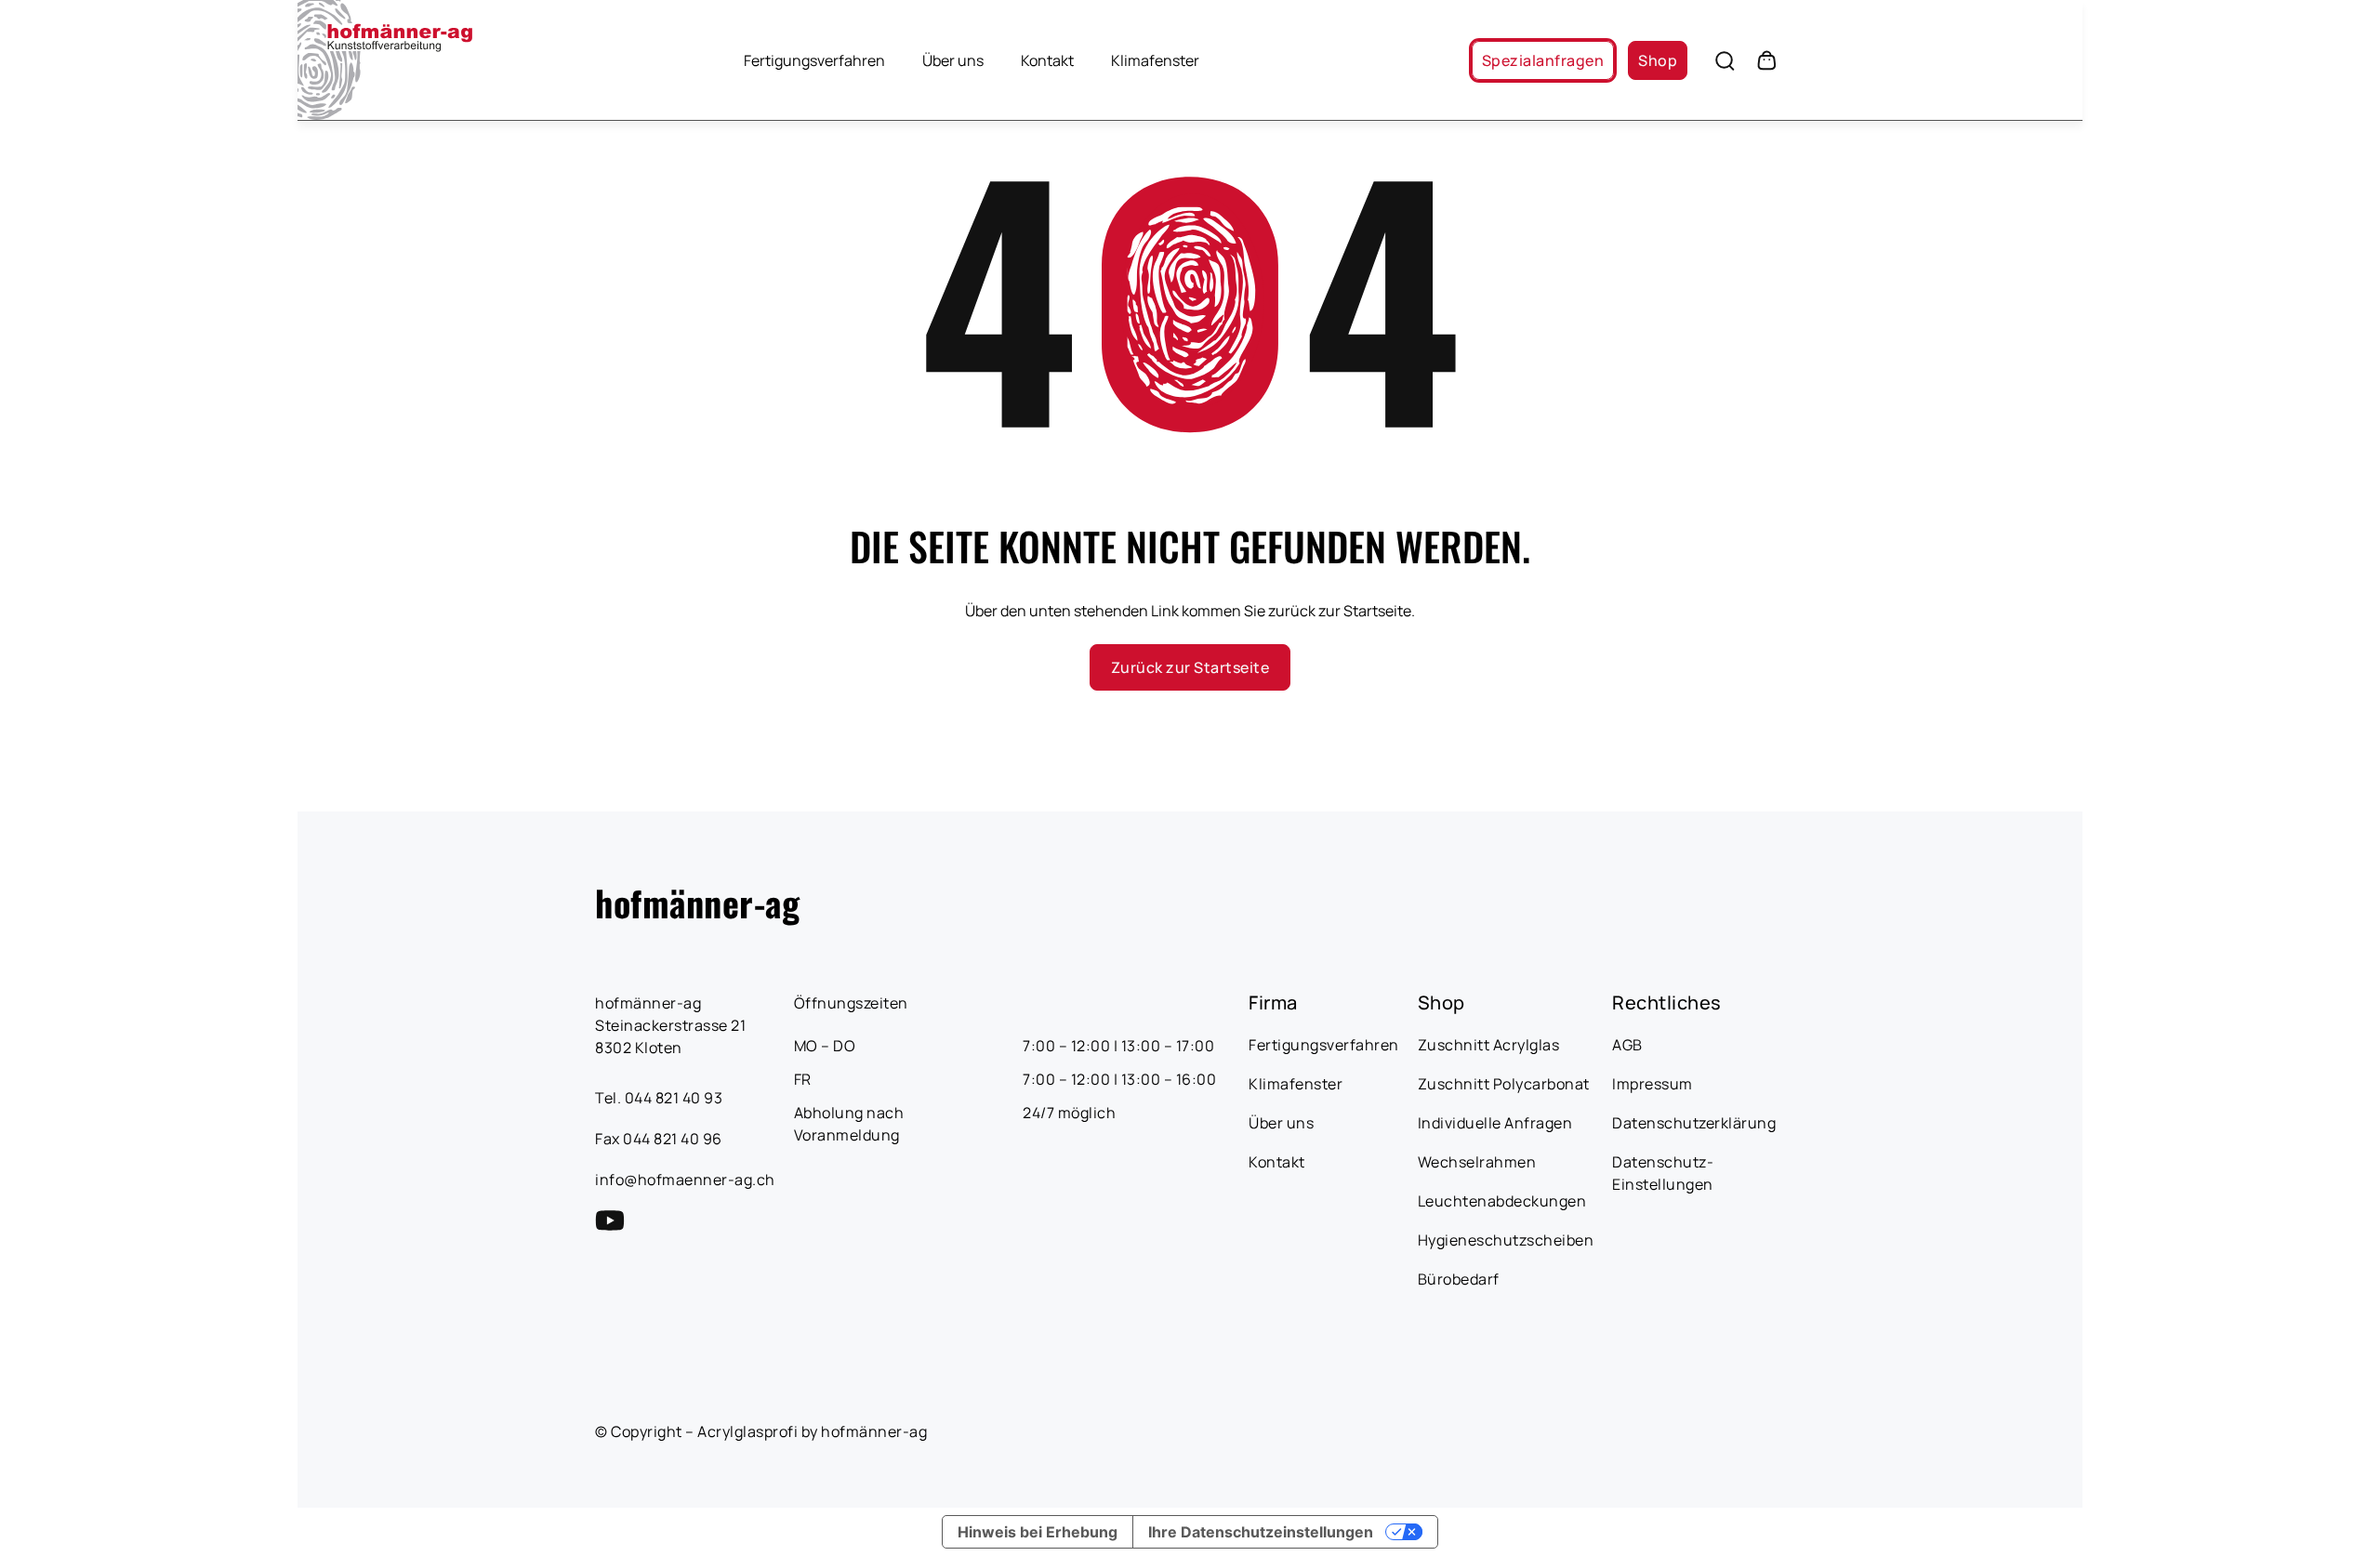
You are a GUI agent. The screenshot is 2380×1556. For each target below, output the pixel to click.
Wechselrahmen (1477, 1162)
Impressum (1653, 1084)
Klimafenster (1155, 60)
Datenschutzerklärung (1694, 1123)
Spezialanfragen (1543, 60)
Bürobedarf (1459, 1279)
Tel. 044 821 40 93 (659, 1098)
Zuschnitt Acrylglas (1489, 1045)
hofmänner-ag (697, 903)
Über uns (953, 60)
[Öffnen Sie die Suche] (1725, 60)
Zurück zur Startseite (1190, 667)
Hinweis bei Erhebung (1038, 1532)
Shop (1658, 60)
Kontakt (1047, 60)
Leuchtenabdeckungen (1502, 1201)
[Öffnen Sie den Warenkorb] (1766, 60)
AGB (1627, 1045)
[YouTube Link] (610, 1220)
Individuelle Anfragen (1495, 1123)
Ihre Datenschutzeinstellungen (1261, 1532)
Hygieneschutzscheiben (1506, 1240)
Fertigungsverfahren (814, 60)
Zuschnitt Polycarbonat (1504, 1084)
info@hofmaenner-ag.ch (685, 1180)
